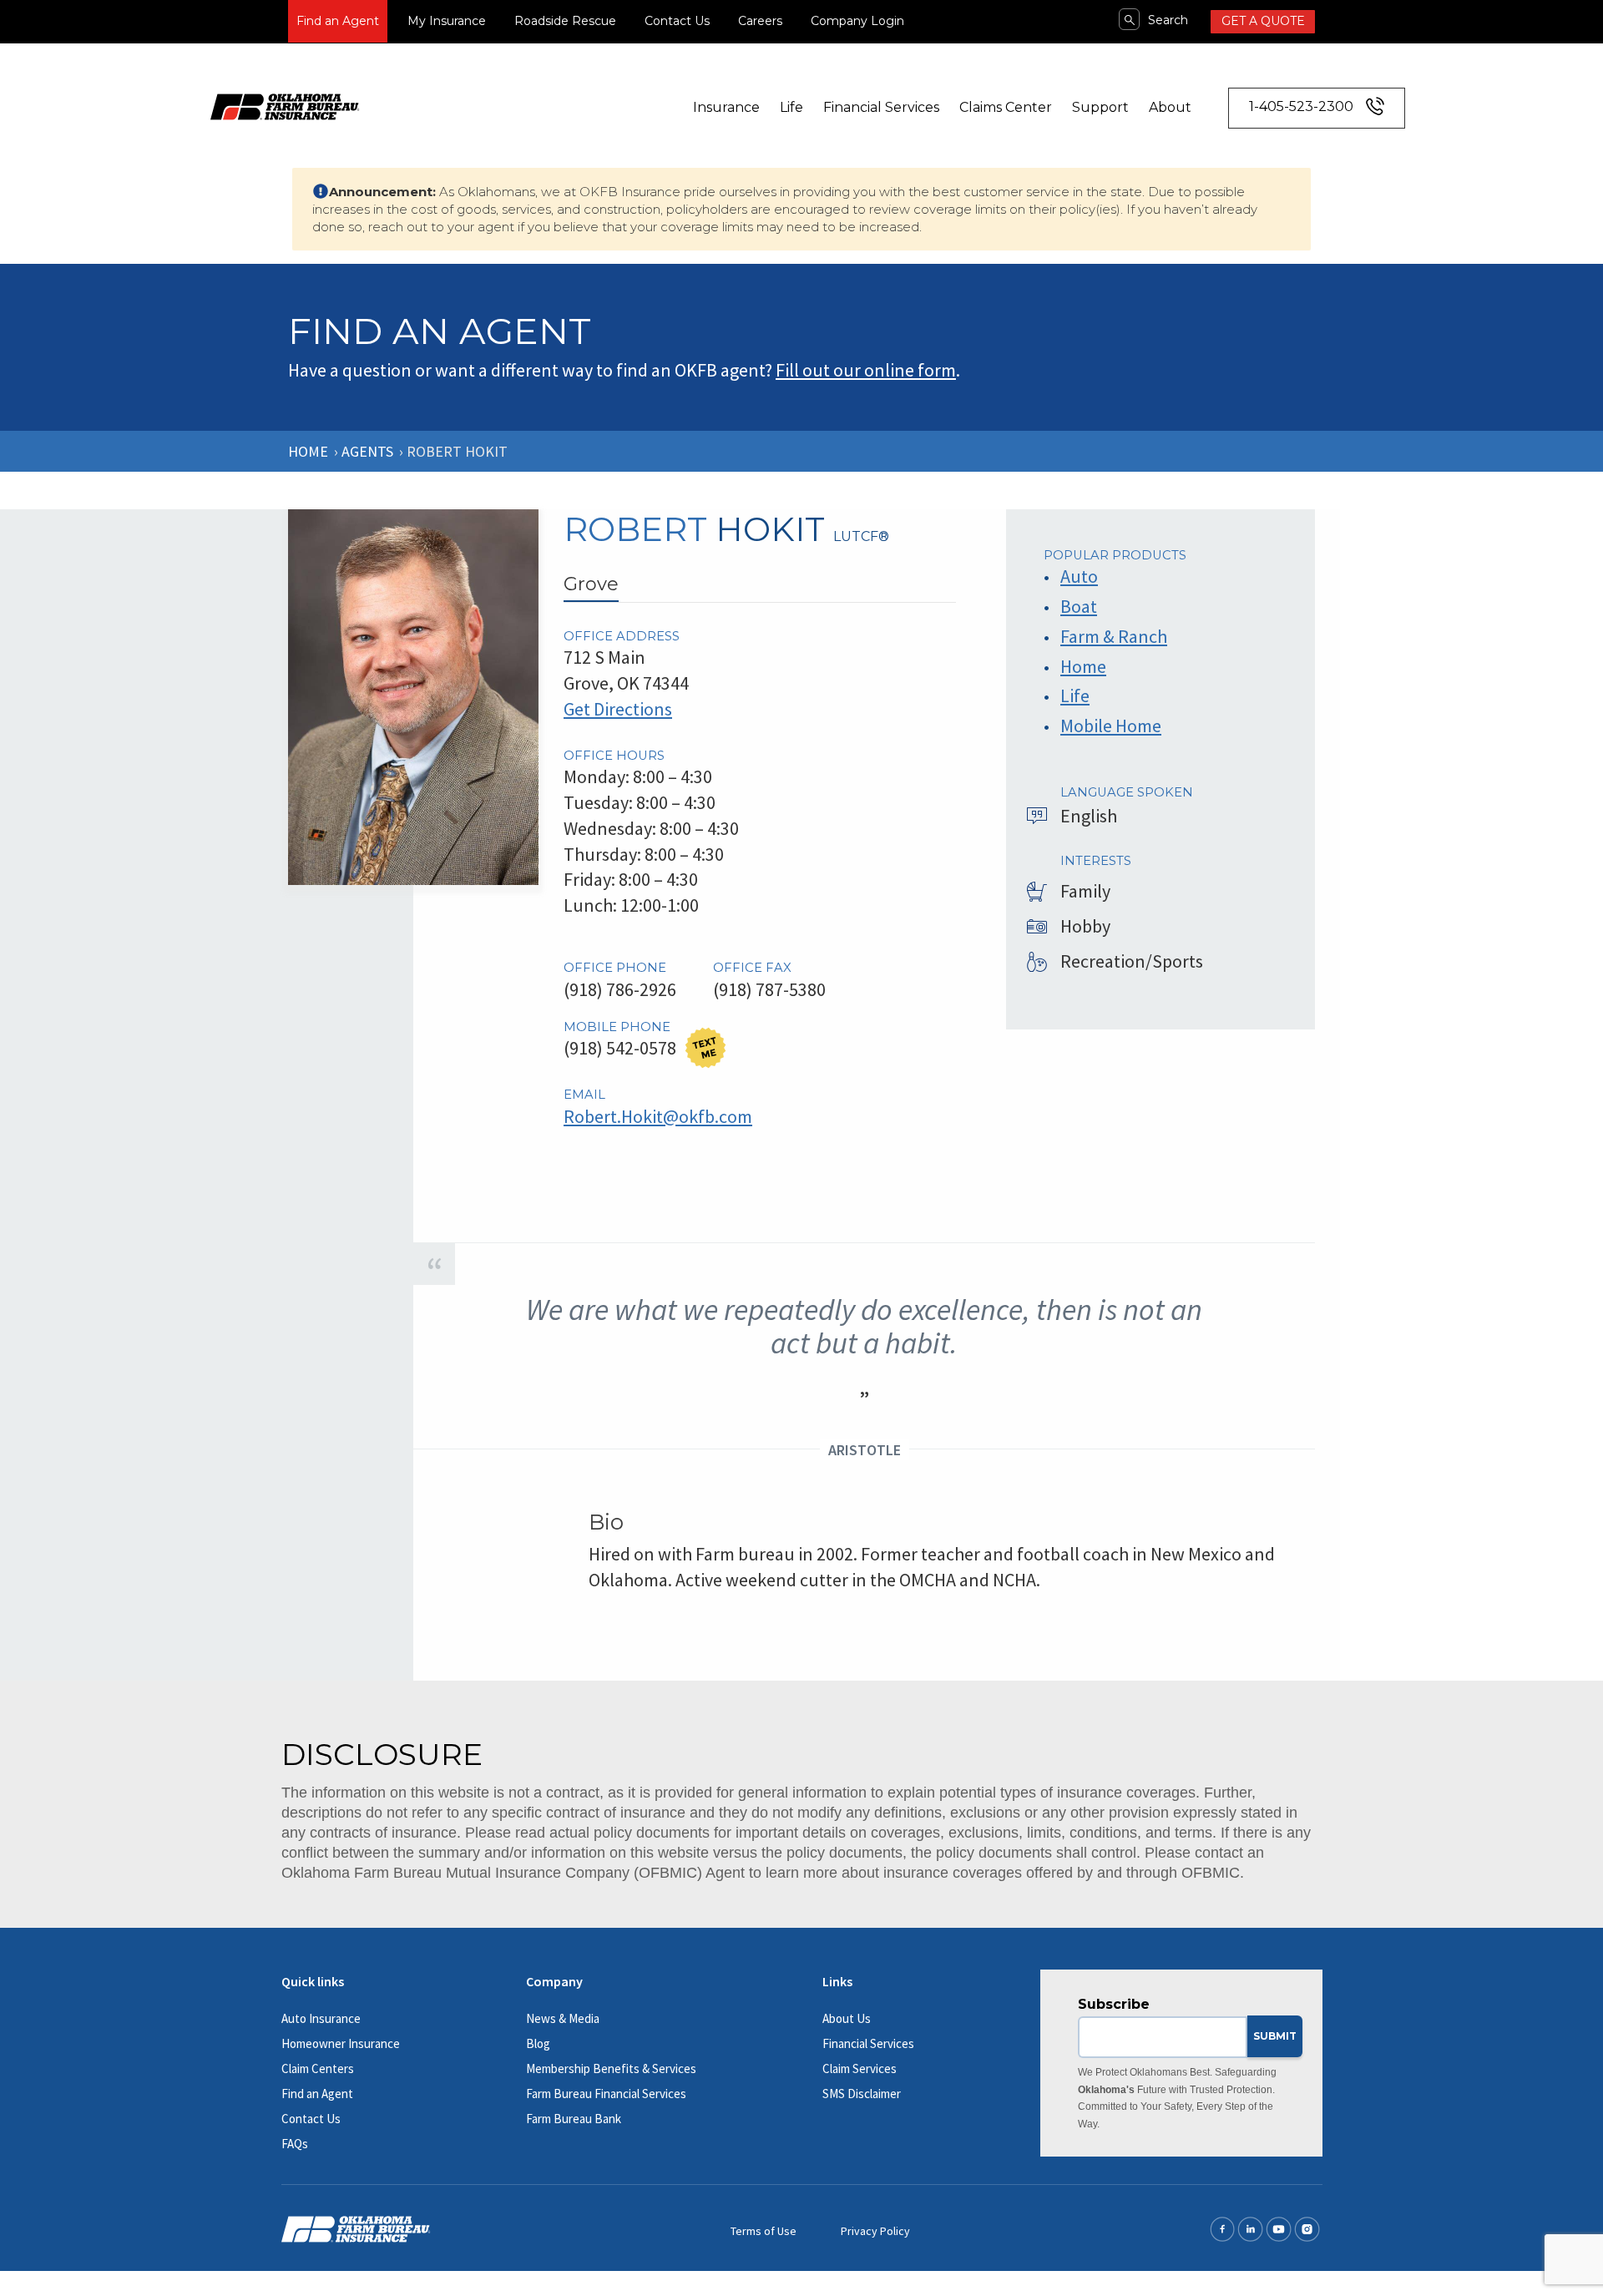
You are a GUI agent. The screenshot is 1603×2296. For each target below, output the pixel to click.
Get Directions (618, 709)
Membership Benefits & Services (611, 2068)
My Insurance (447, 21)
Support (1100, 107)
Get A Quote (1263, 21)
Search (1168, 20)
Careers (760, 21)
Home (308, 451)
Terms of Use (764, 2231)
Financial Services (881, 107)
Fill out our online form (866, 370)
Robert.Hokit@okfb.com (658, 1116)
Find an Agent (338, 21)
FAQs (295, 2144)
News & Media (563, 2018)
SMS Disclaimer (862, 2094)
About (1170, 107)
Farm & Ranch (1114, 636)
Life (791, 107)
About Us (847, 2018)
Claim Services (860, 2068)
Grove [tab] (591, 584)
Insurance (726, 107)
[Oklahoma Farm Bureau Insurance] (285, 105)
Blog (538, 2043)
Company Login (857, 21)
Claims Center (1006, 107)
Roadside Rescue (565, 21)
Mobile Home (1111, 726)
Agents (367, 451)
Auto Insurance (321, 2018)
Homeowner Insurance (341, 2043)
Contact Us (677, 21)
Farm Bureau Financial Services (606, 2094)
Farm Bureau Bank (574, 2119)
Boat (1079, 606)
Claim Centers (318, 2068)
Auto (1079, 576)
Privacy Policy (875, 2231)
